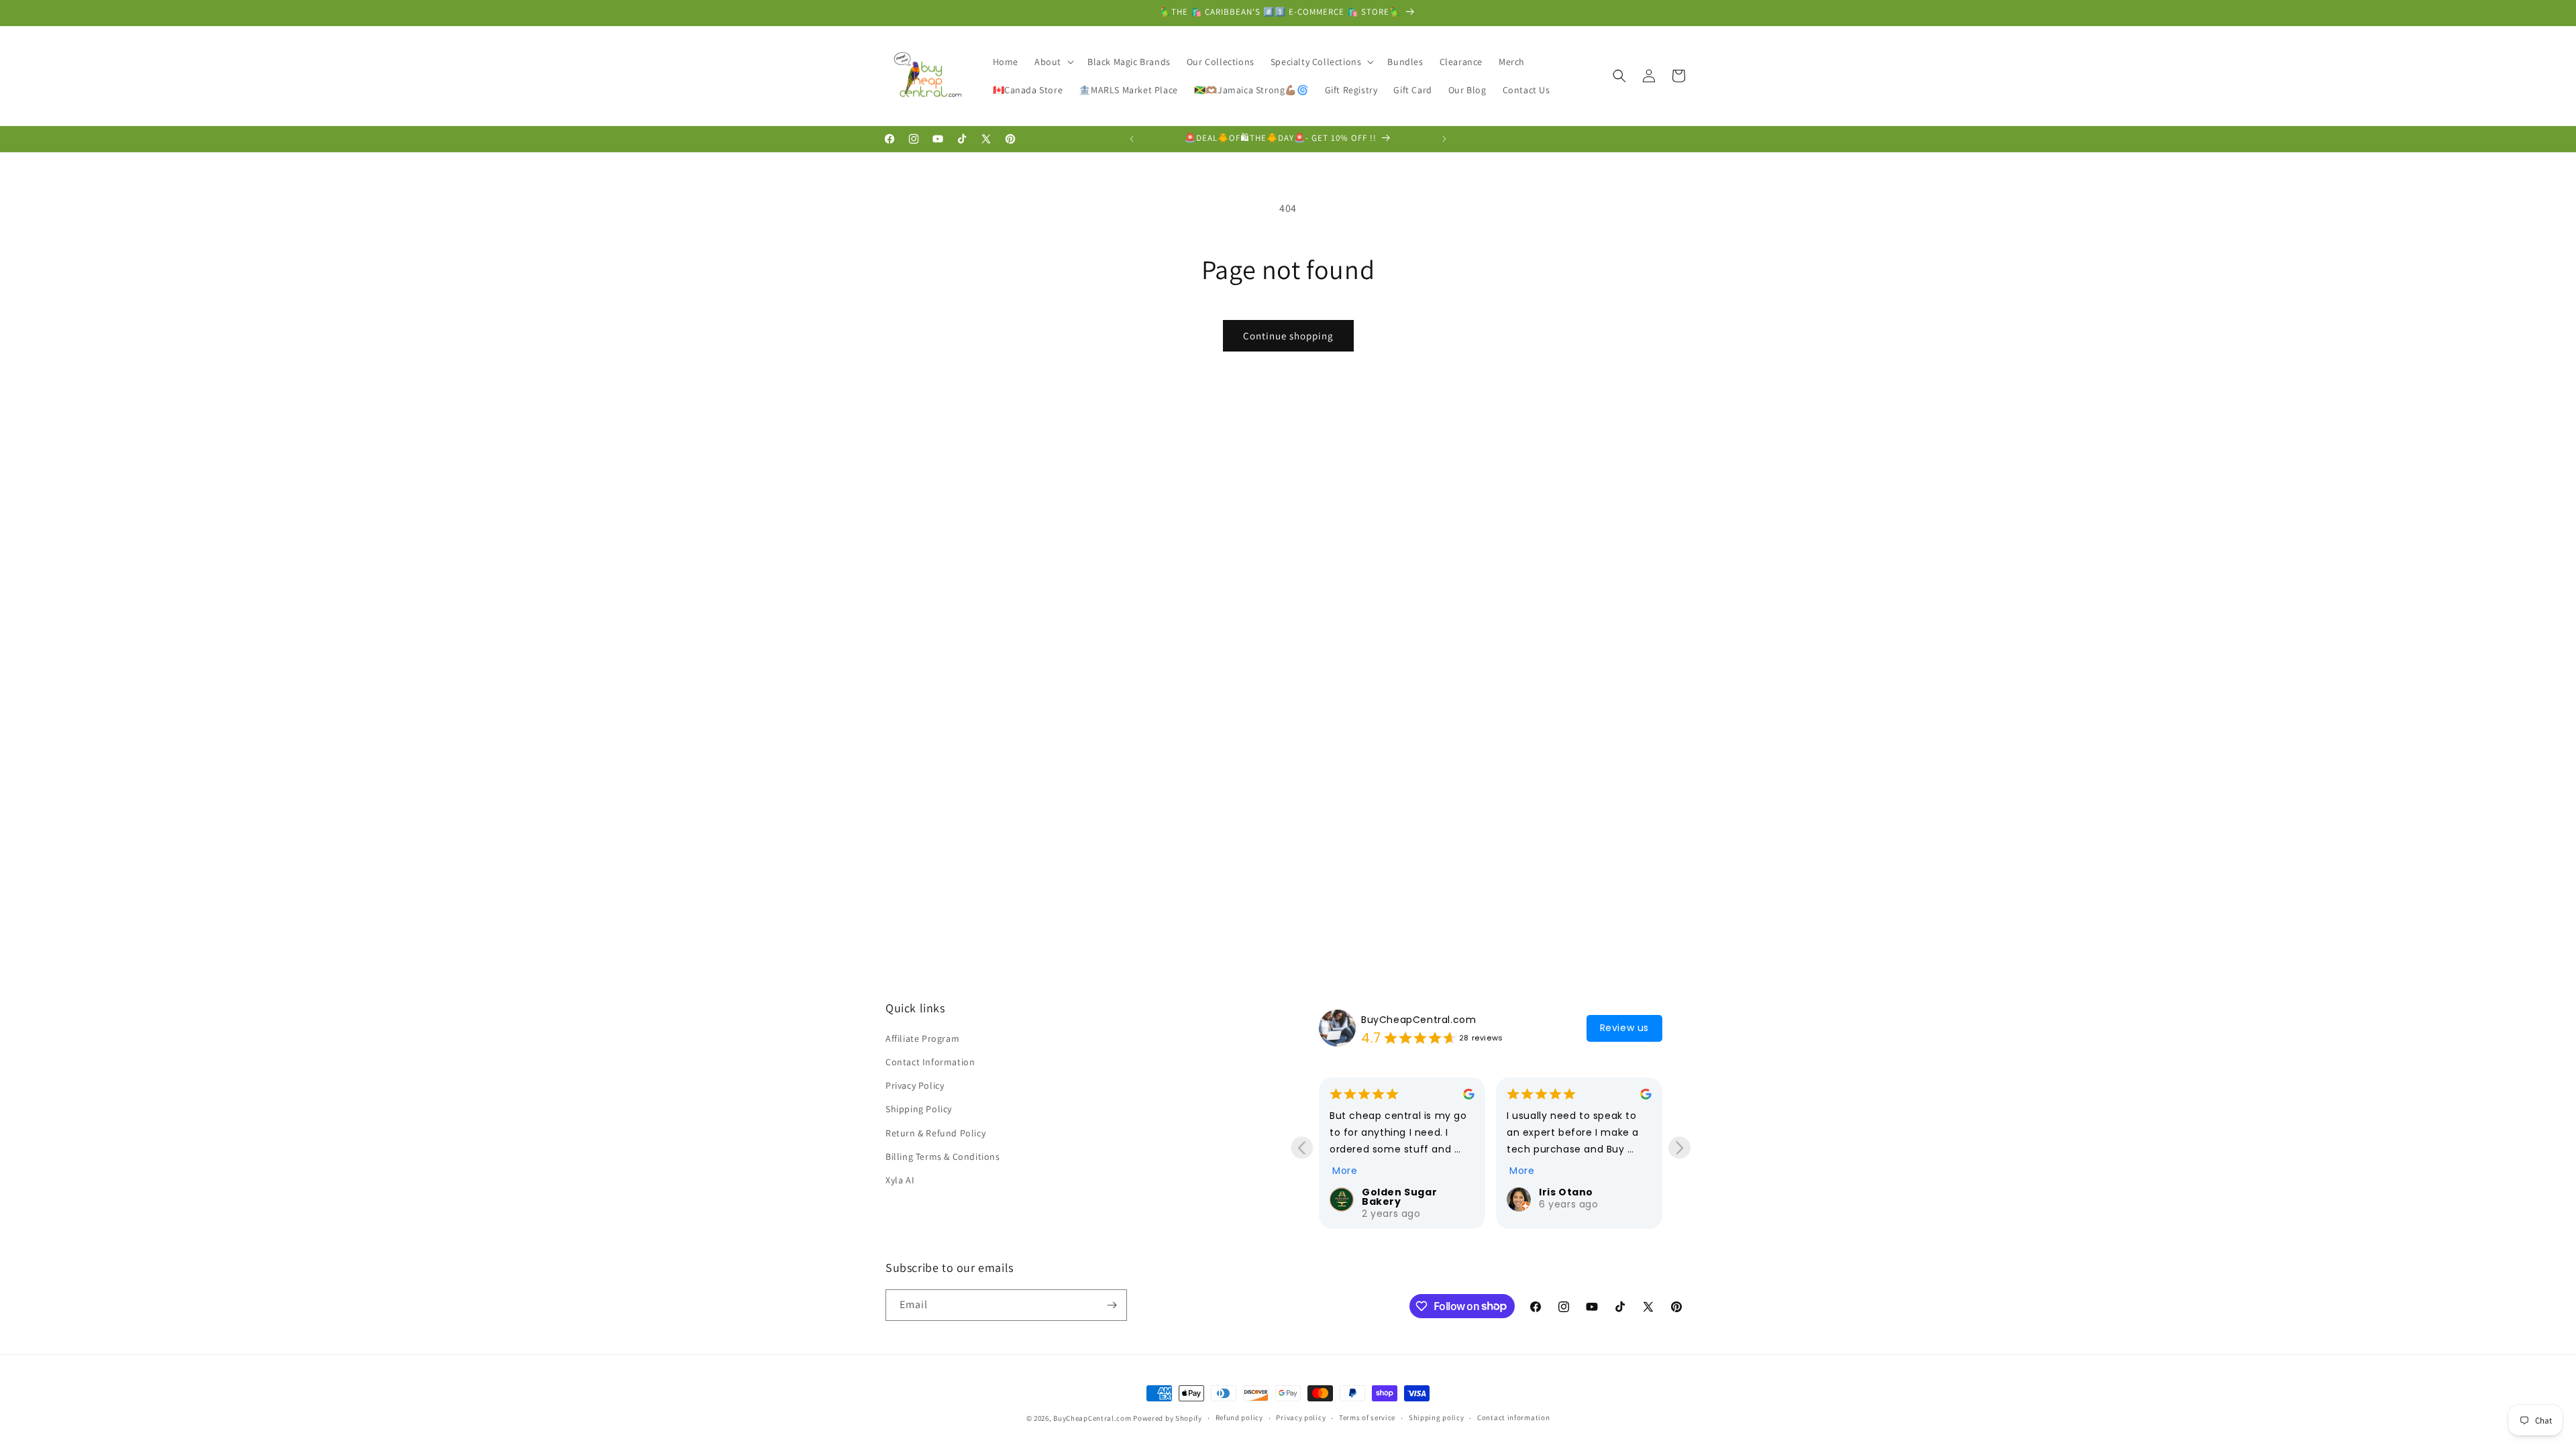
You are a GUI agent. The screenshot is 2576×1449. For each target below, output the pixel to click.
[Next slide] (1679, 1147)
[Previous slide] (1302, 1147)
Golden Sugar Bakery (1399, 1197)
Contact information (1513, 1417)
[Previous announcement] (1132, 139)
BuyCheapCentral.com (1418, 1020)
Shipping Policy (919, 1110)
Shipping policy (1437, 1417)
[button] (1053, 62)
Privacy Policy (915, 1086)
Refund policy (1239, 1417)
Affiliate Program (922, 1038)
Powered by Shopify (1168, 1418)
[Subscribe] (1112, 1305)
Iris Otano (1566, 1192)
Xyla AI (900, 1181)
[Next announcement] (1444, 139)
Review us (1624, 1028)
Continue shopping (1288, 336)
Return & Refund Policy (935, 1133)
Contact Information (930, 1063)
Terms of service (1367, 1417)
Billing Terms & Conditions (943, 1157)
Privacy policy (1301, 1417)
